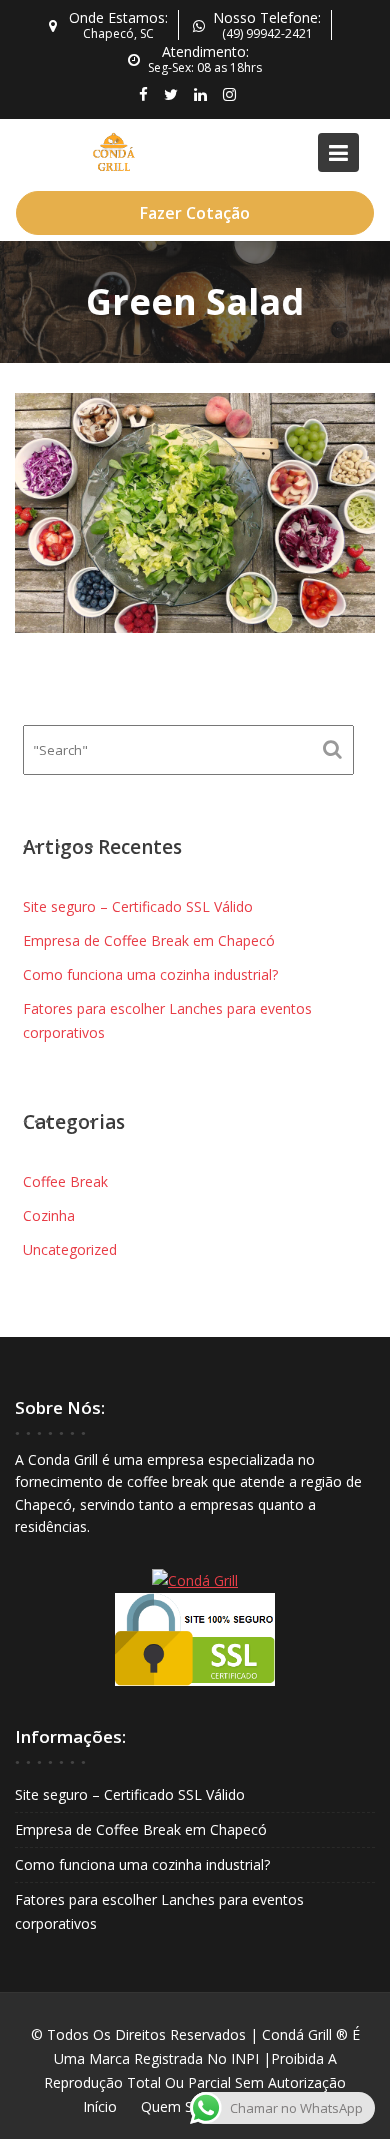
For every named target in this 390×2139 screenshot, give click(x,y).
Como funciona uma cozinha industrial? (150, 974)
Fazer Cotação (195, 213)
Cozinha (49, 1215)
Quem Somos (186, 2106)
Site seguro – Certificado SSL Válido (138, 906)
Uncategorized (70, 1249)
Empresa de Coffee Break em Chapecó (149, 940)
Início (100, 2106)
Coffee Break (65, 1181)
